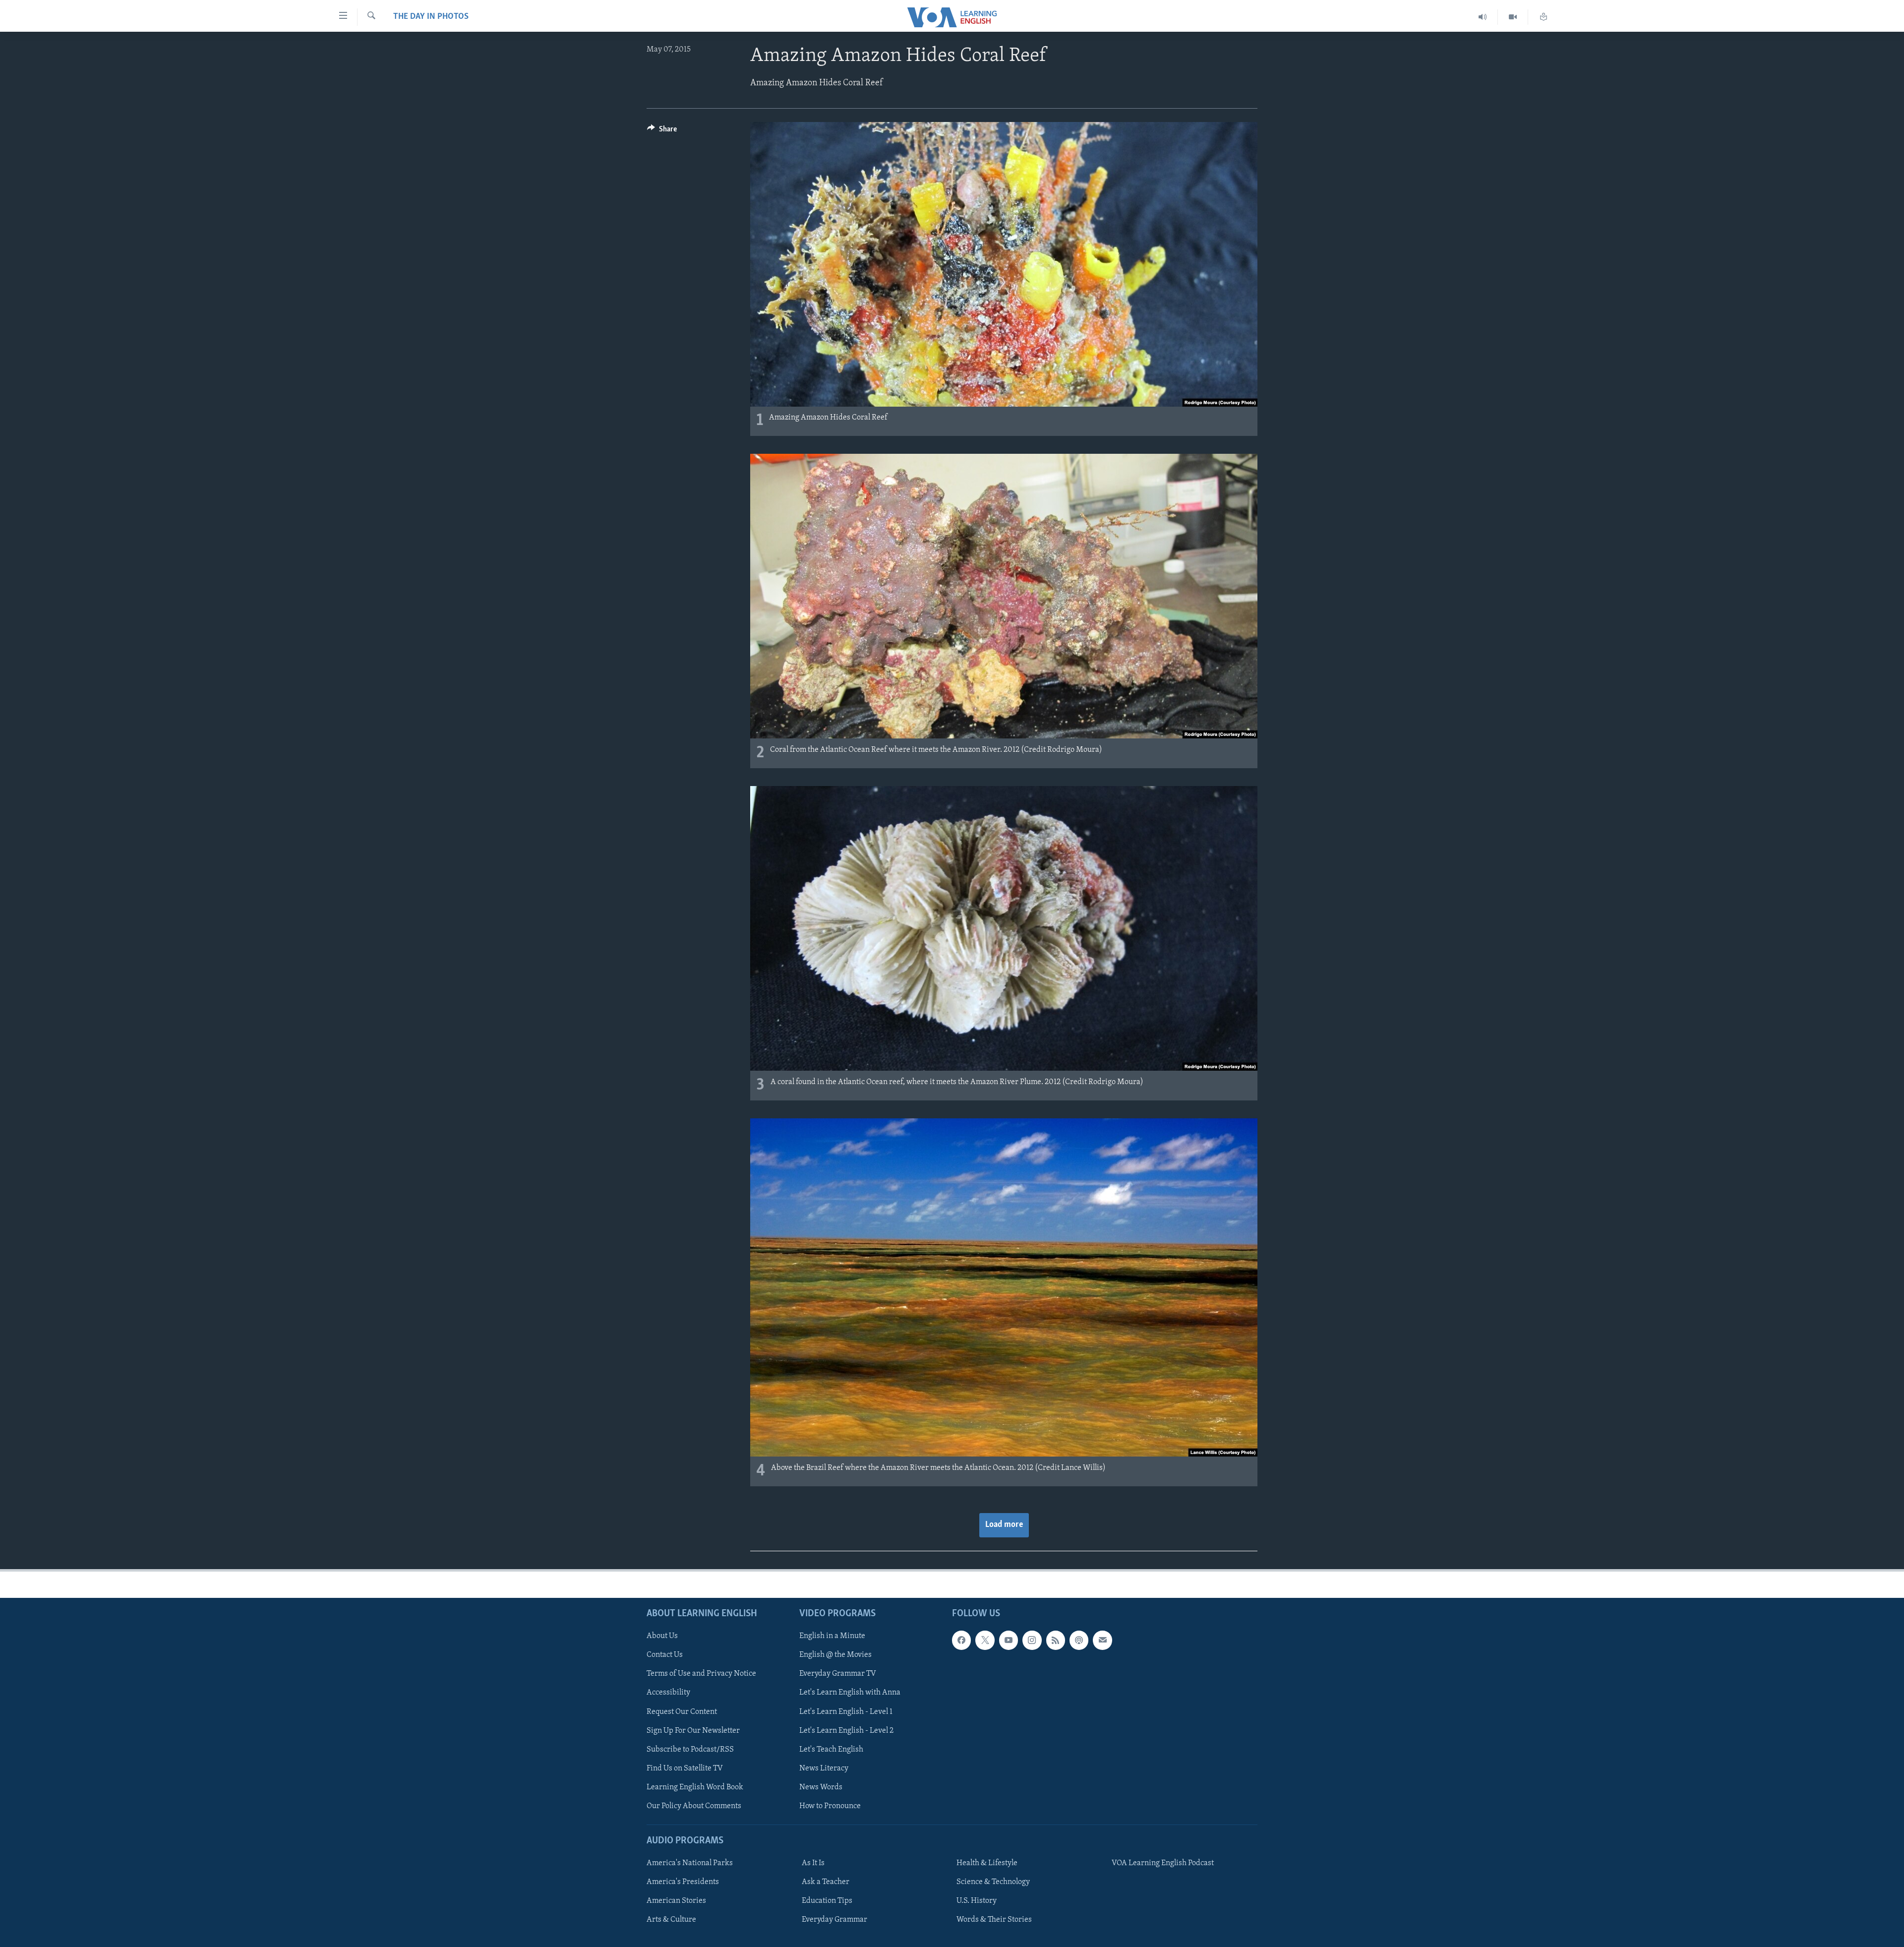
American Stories (676, 1901)
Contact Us (665, 1655)
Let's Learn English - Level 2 (846, 1730)
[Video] (1513, 17)
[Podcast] (1079, 1640)
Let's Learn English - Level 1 (846, 1711)
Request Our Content (682, 1711)
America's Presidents (683, 1882)
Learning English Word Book (695, 1787)
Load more (1004, 1525)
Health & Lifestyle (987, 1863)
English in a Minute (832, 1636)
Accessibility (668, 1693)
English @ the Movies (835, 1655)
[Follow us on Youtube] (1009, 1640)
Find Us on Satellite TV (685, 1768)
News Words (821, 1787)
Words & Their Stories (994, 1920)
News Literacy (824, 1768)
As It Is (813, 1863)
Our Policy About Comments (694, 1806)
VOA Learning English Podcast (1163, 1863)
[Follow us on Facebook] (961, 1640)
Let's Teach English (831, 1749)
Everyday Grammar (834, 1920)
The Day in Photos (431, 17)
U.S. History (977, 1901)
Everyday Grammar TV (838, 1674)
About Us (662, 1636)
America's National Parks (690, 1863)
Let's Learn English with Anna (850, 1693)
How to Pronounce (830, 1806)
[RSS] (1056, 1640)
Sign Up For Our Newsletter (693, 1730)
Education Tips (827, 1901)
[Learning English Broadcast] (1483, 17)
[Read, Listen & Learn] (1544, 17)
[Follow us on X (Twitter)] (985, 1640)
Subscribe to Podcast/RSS (690, 1749)
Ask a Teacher (826, 1882)
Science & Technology (993, 1882)
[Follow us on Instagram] (1032, 1640)
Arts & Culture (671, 1920)
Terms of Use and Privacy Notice (701, 1674)
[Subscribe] (1102, 1640)
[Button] (662, 131)
